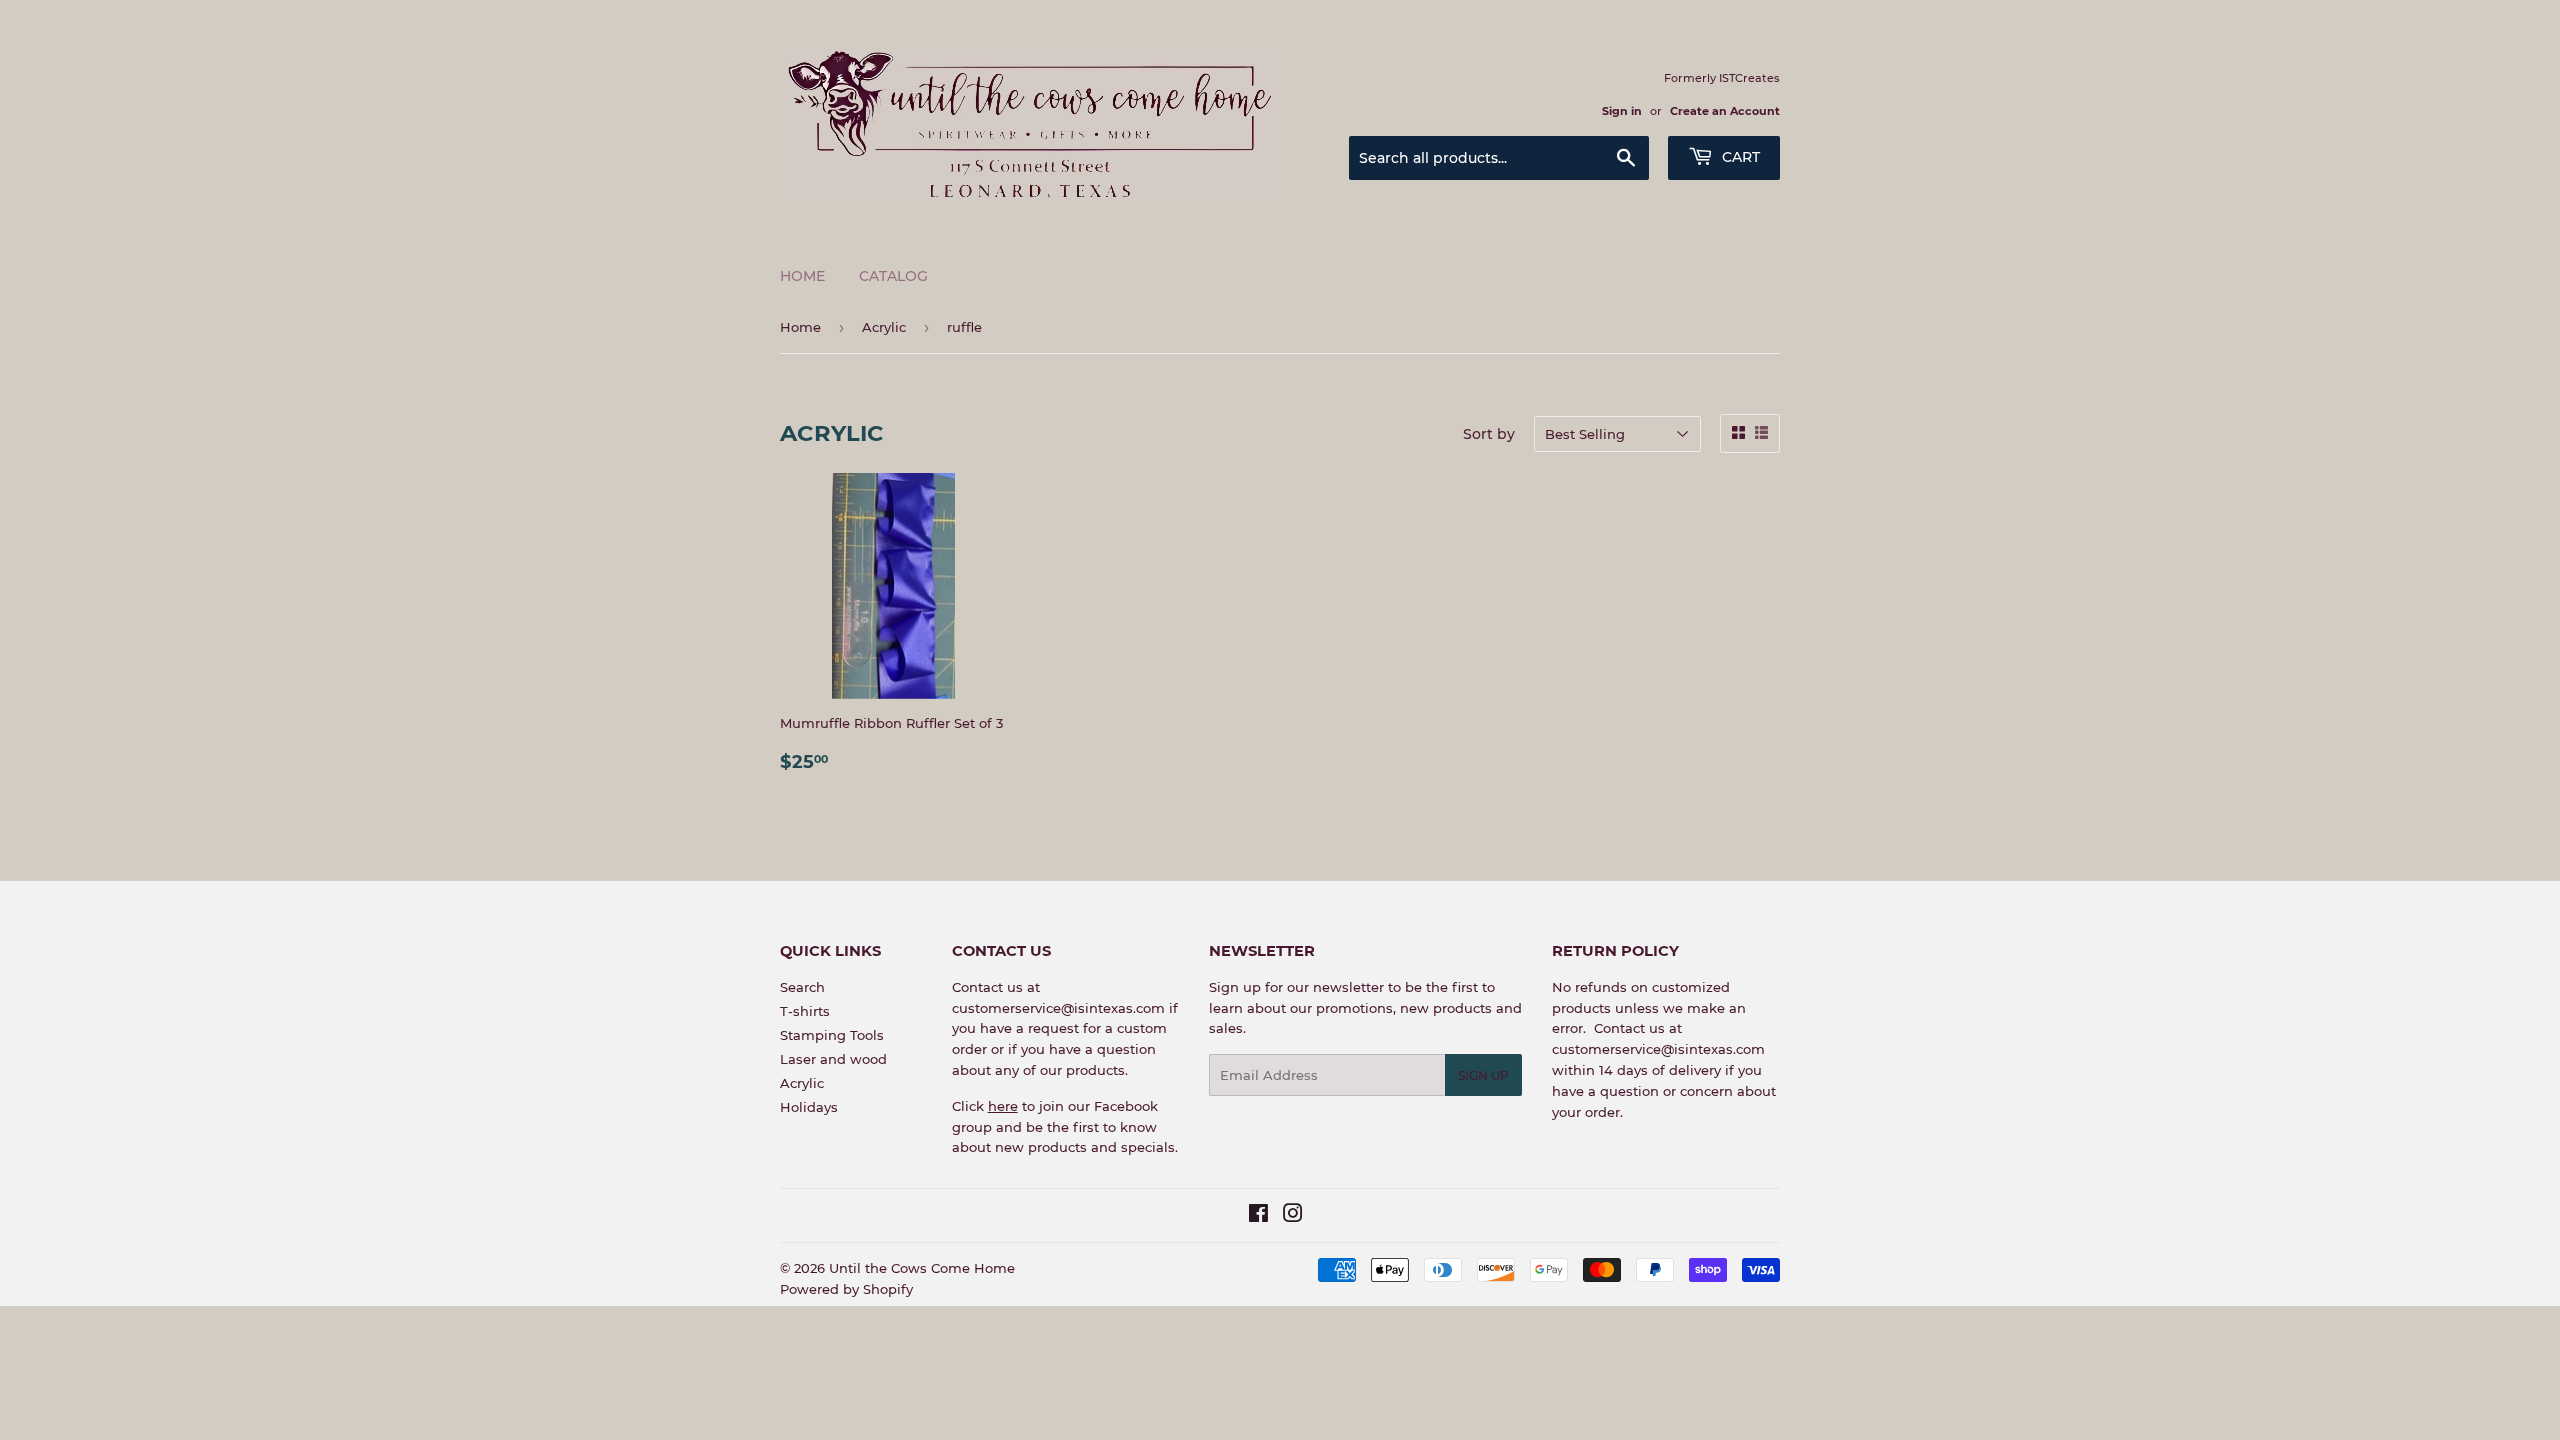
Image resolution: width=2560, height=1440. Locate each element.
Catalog (893, 276)
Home (802, 276)
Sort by (1489, 434)
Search (802, 987)
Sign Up (1483, 1075)
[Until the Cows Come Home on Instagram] (1293, 1216)
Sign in (1622, 111)
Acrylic (884, 327)
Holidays (809, 1107)
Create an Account (1725, 111)
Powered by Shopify (846, 1289)
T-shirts (805, 1011)
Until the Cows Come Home (922, 1268)
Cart (1739, 157)
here (1003, 1106)
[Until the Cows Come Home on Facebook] (1258, 1216)
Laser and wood (833, 1059)
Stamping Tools (832, 1035)
